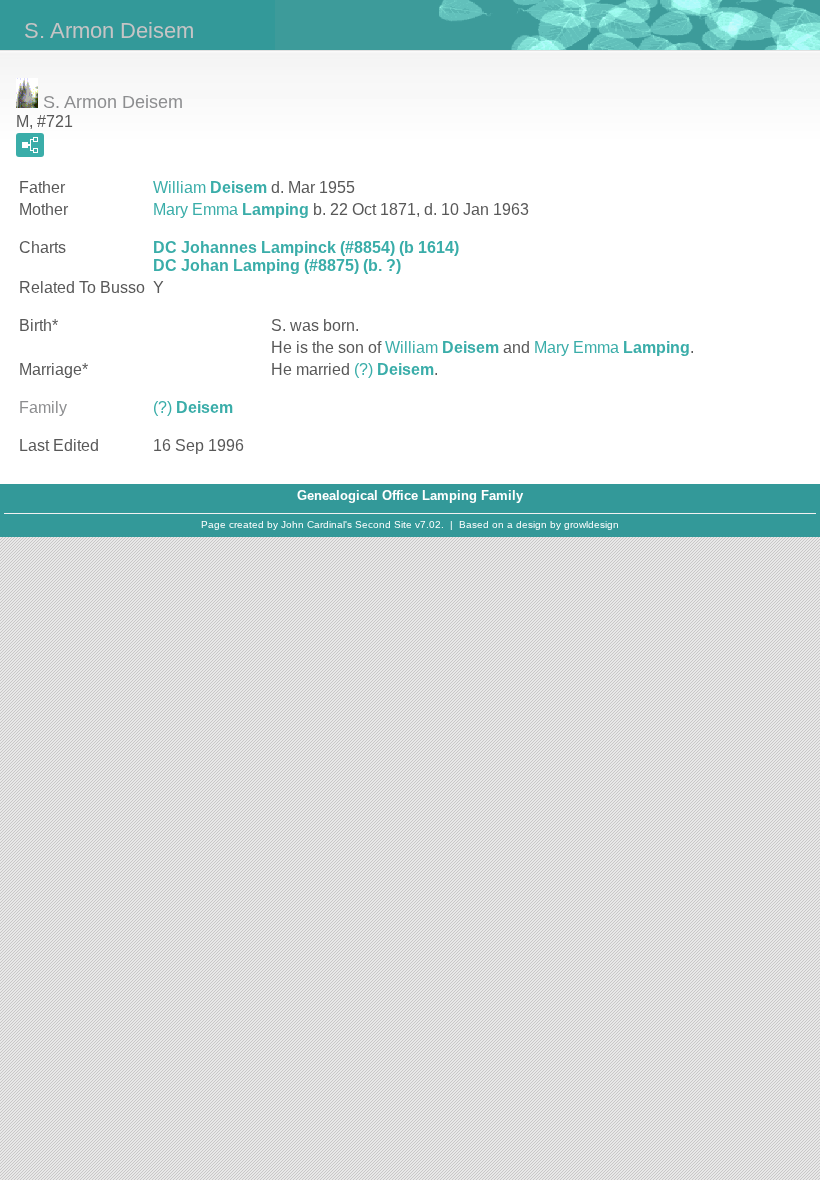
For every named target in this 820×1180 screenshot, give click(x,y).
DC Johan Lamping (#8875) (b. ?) (277, 265)
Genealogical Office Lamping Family (410, 495)
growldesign (591, 524)
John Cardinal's (316, 524)
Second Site (383, 524)
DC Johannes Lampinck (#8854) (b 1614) (306, 247)
